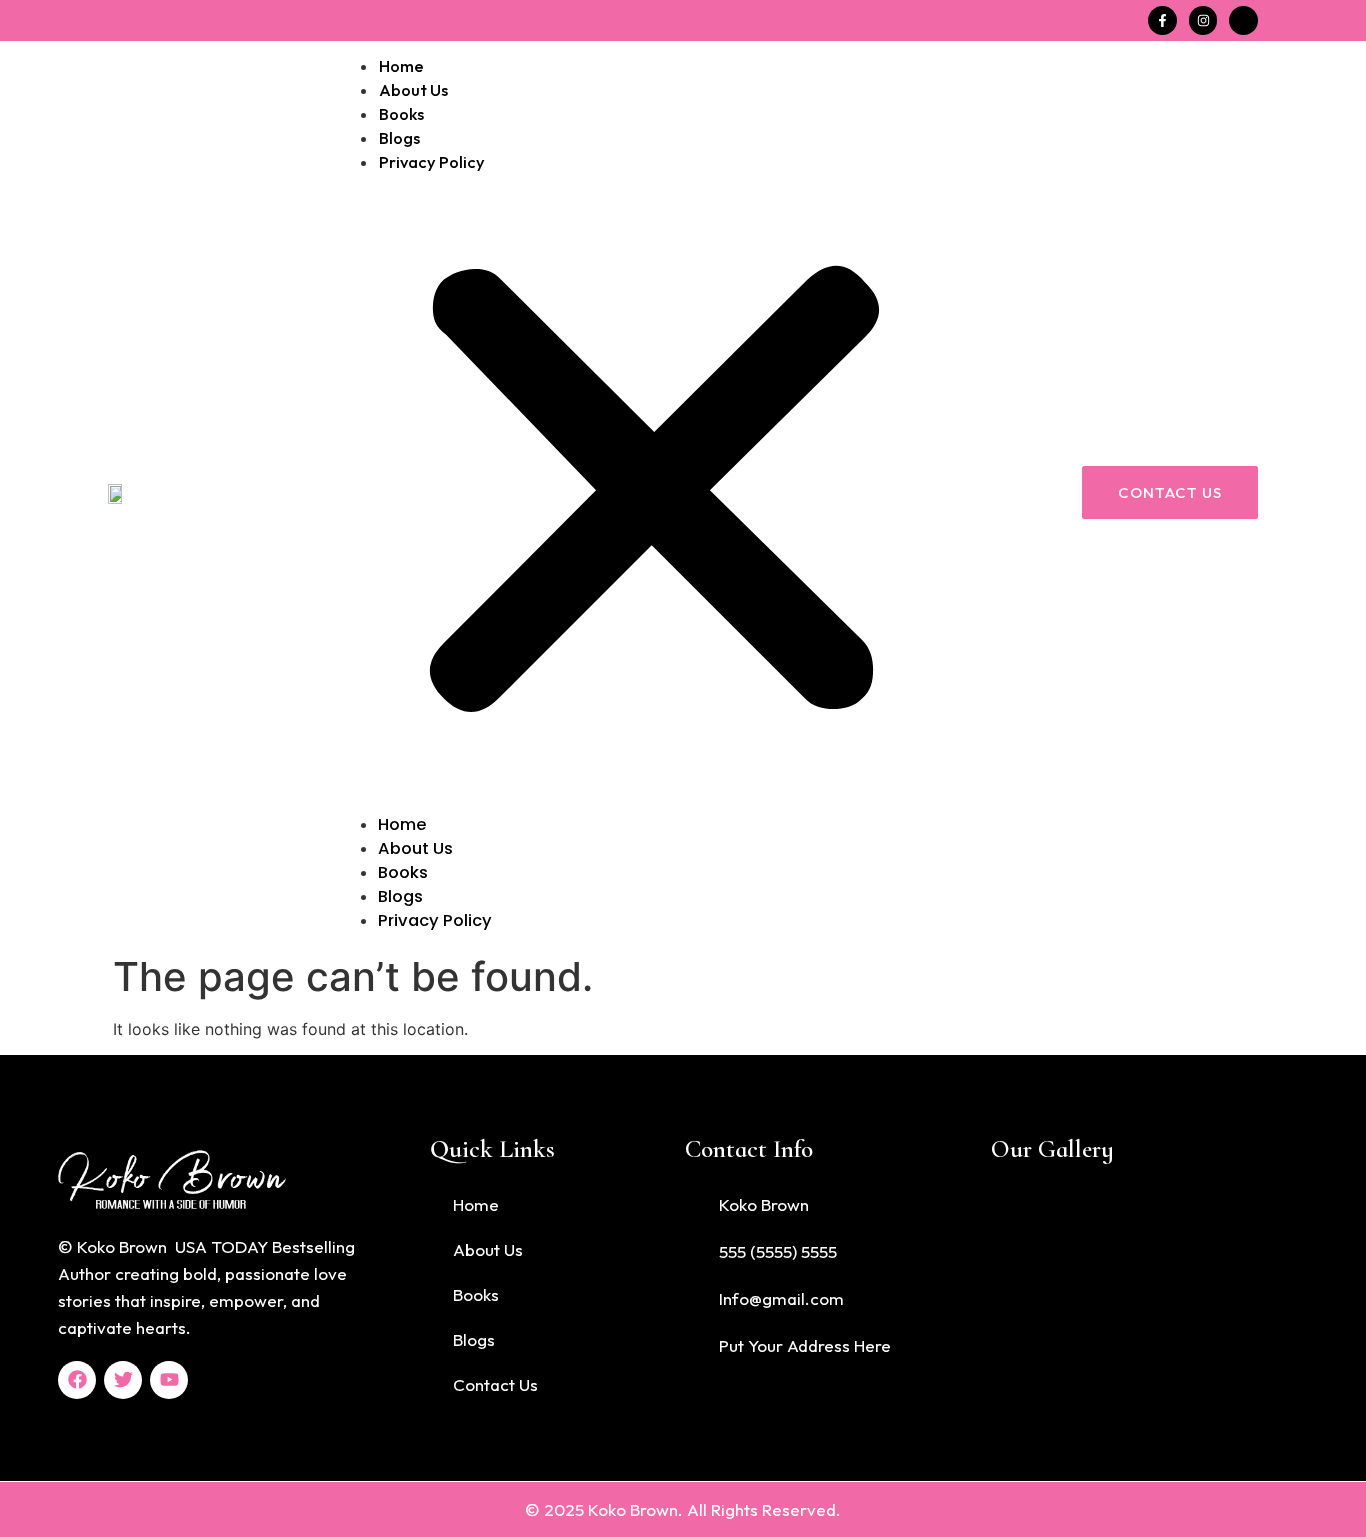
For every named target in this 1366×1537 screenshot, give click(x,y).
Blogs (399, 137)
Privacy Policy (432, 161)
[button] (654, 493)
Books (401, 113)
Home (401, 65)
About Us (413, 89)
